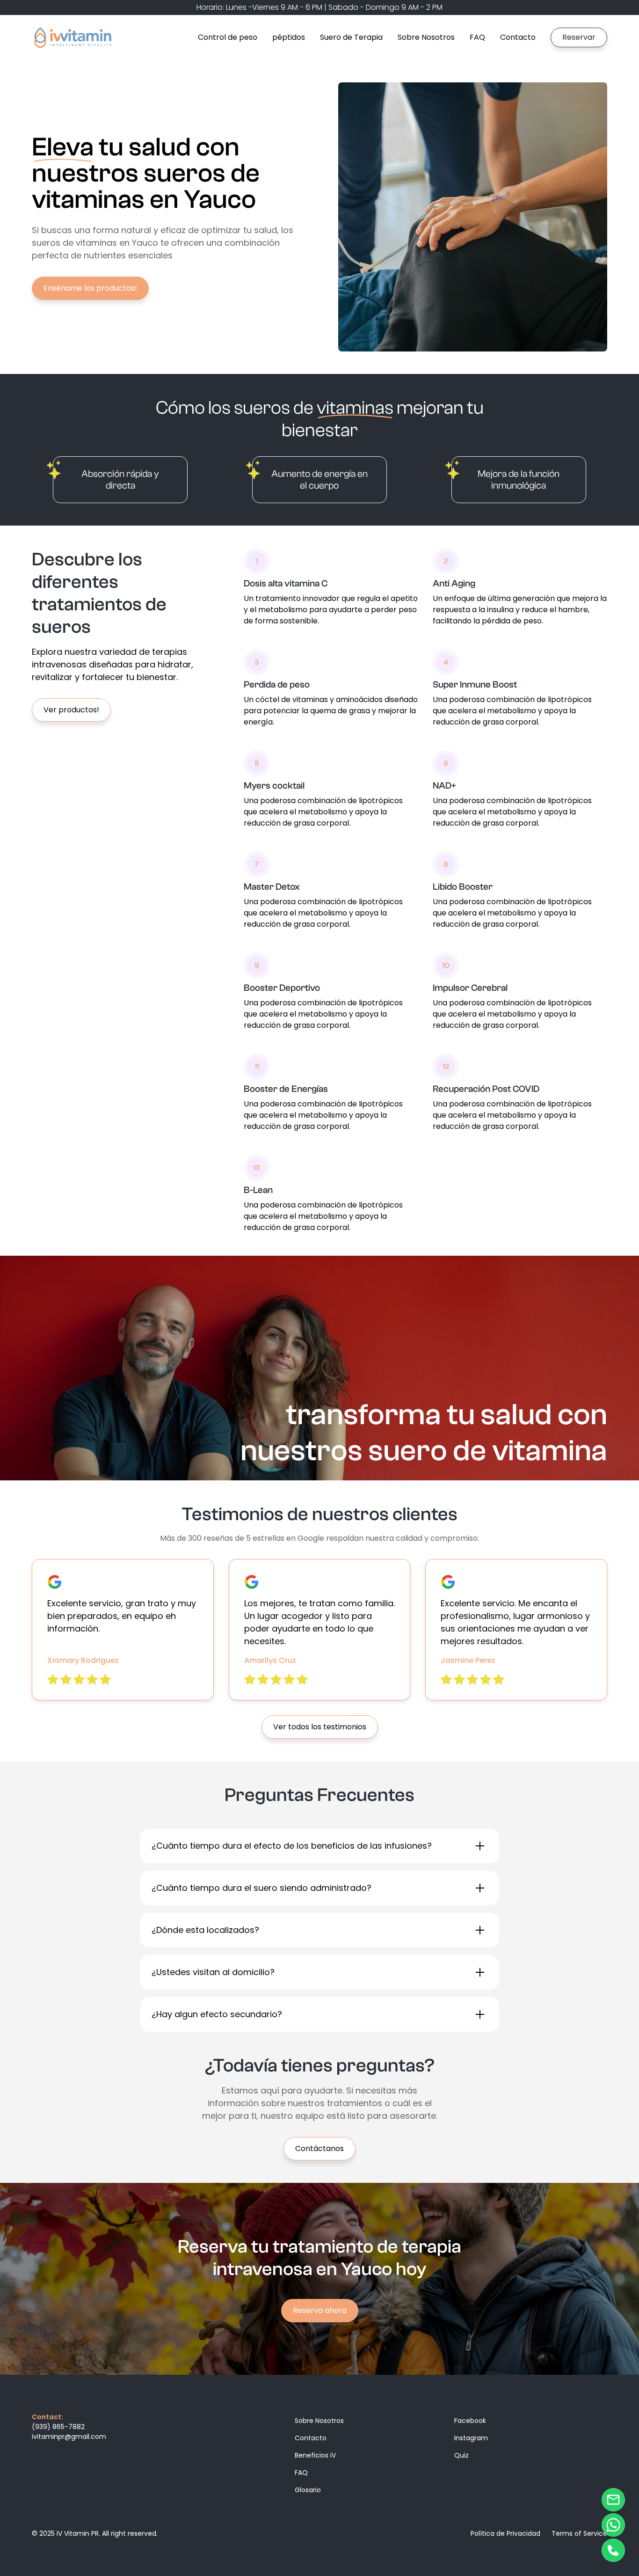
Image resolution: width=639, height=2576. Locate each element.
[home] (73, 37)
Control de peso (228, 37)
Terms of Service (579, 2533)
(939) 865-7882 (58, 2427)
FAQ (477, 37)
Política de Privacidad (505, 2533)
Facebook (470, 2421)
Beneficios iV (315, 2455)
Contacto (518, 37)
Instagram (471, 2438)
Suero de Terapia (351, 37)
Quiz (461, 2455)
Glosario (308, 2490)
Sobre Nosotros (426, 37)
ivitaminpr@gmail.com (69, 2437)
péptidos (289, 37)
